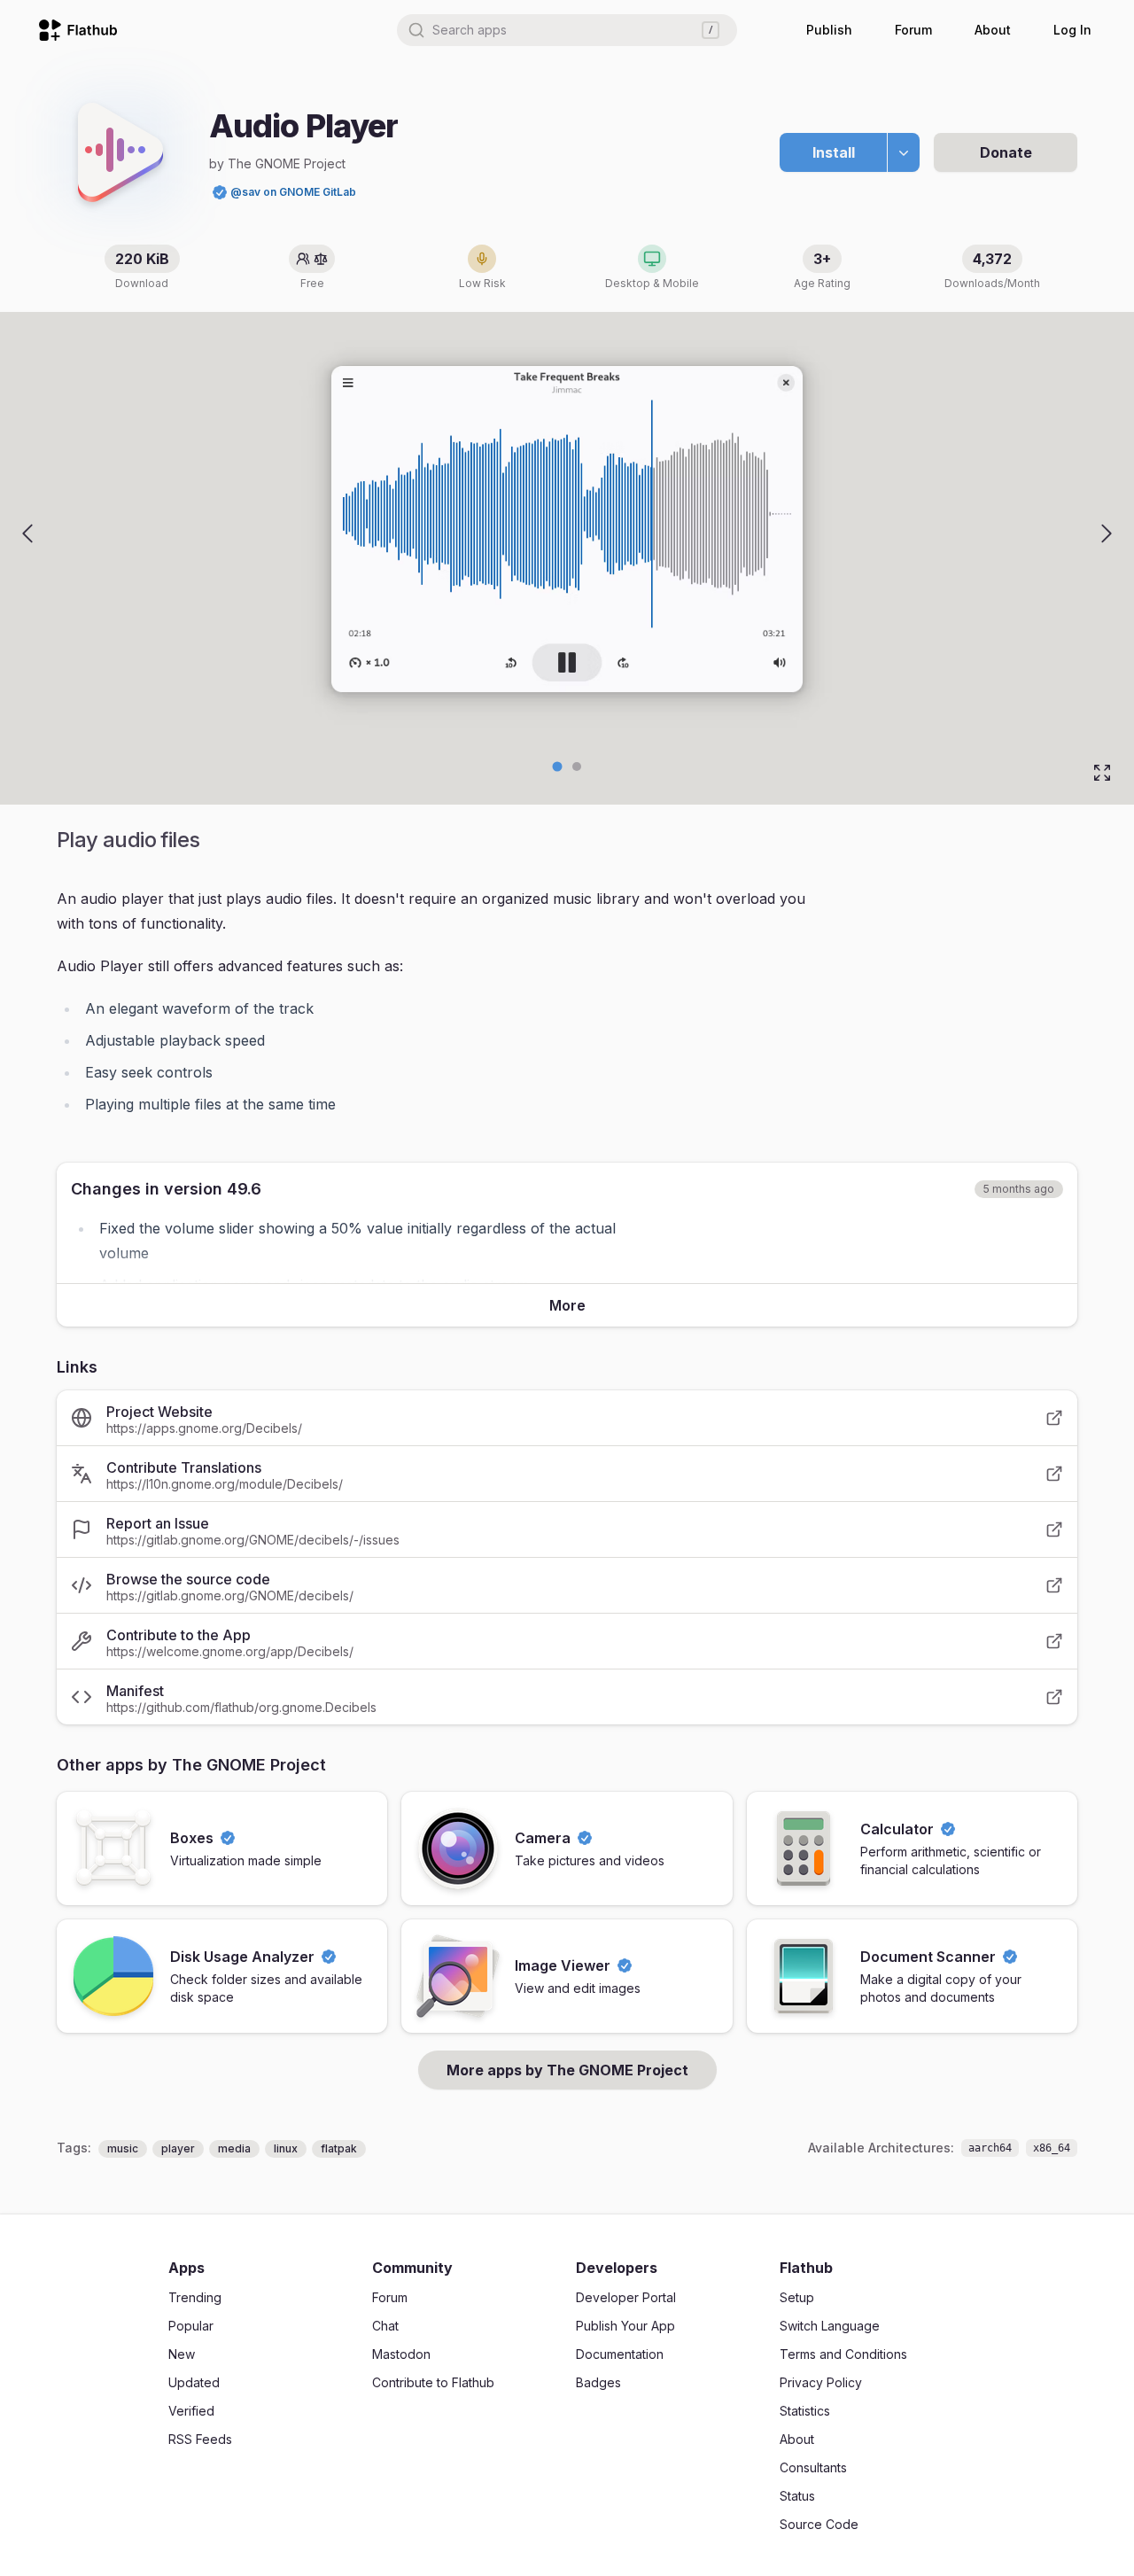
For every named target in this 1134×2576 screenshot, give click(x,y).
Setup (797, 2297)
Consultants (813, 2467)
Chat (385, 2326)
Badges (598, 2382)
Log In (1072, 30)
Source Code (819, 2524)
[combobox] (567, 30)
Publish (829, 30)
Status (797, 2496)
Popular (191, 2326)
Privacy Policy (821, 2382)
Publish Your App (625, 2326)
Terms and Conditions (843, 2354)
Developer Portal (626, 2297)
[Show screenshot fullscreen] (1102, 773)
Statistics (805, 2411)
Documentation (620, 2354)
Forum (913, 30)
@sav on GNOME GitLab (293, 192)
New (182, 2354)
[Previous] (27, 533)
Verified (191, 2411)
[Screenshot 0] (558, 767)
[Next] (1107, 533)
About (993, 30)
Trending (195, 2297)
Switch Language (830, 2326)
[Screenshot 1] (577, 767)
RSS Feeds (200, 2439)
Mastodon (401, 2354)
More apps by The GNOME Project (567, 2070)
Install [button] (834, 152)
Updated (194, 2382)
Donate (1006, 152)
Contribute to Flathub (433, 2382)
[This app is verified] (220, 192)
